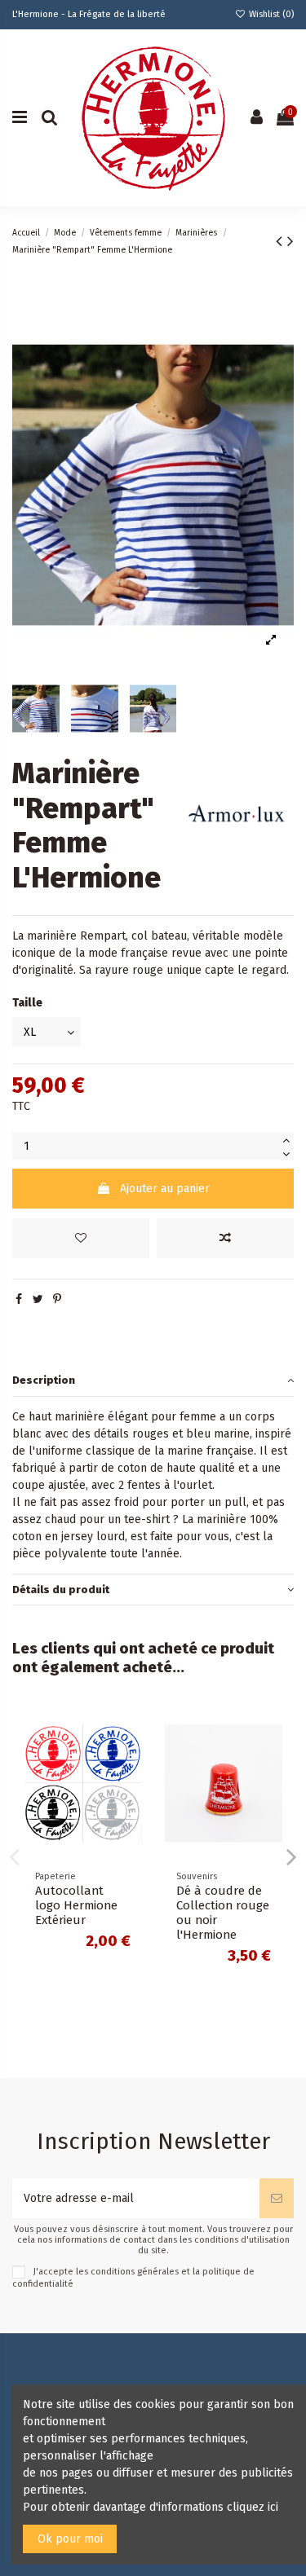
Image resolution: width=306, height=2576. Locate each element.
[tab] (153, 1381)
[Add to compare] (225, 1238)
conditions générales (135, 2272)
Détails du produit (61, 1590)
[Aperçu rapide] (130, 1789)
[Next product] (290, 241)
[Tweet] (38, 1299)
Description (44, 1380)
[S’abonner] (277, 2198)
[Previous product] (282, 241)
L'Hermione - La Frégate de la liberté (89, 14)
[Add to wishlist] (81, 1238)
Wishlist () (270, 14)
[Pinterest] (57, 1299)
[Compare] (130, 1760)
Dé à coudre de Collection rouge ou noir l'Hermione (223, 1913)
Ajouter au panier (165, 1189)
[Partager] (19, 1299)
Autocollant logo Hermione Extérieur (76, 1905)
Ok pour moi (70, 2539)
